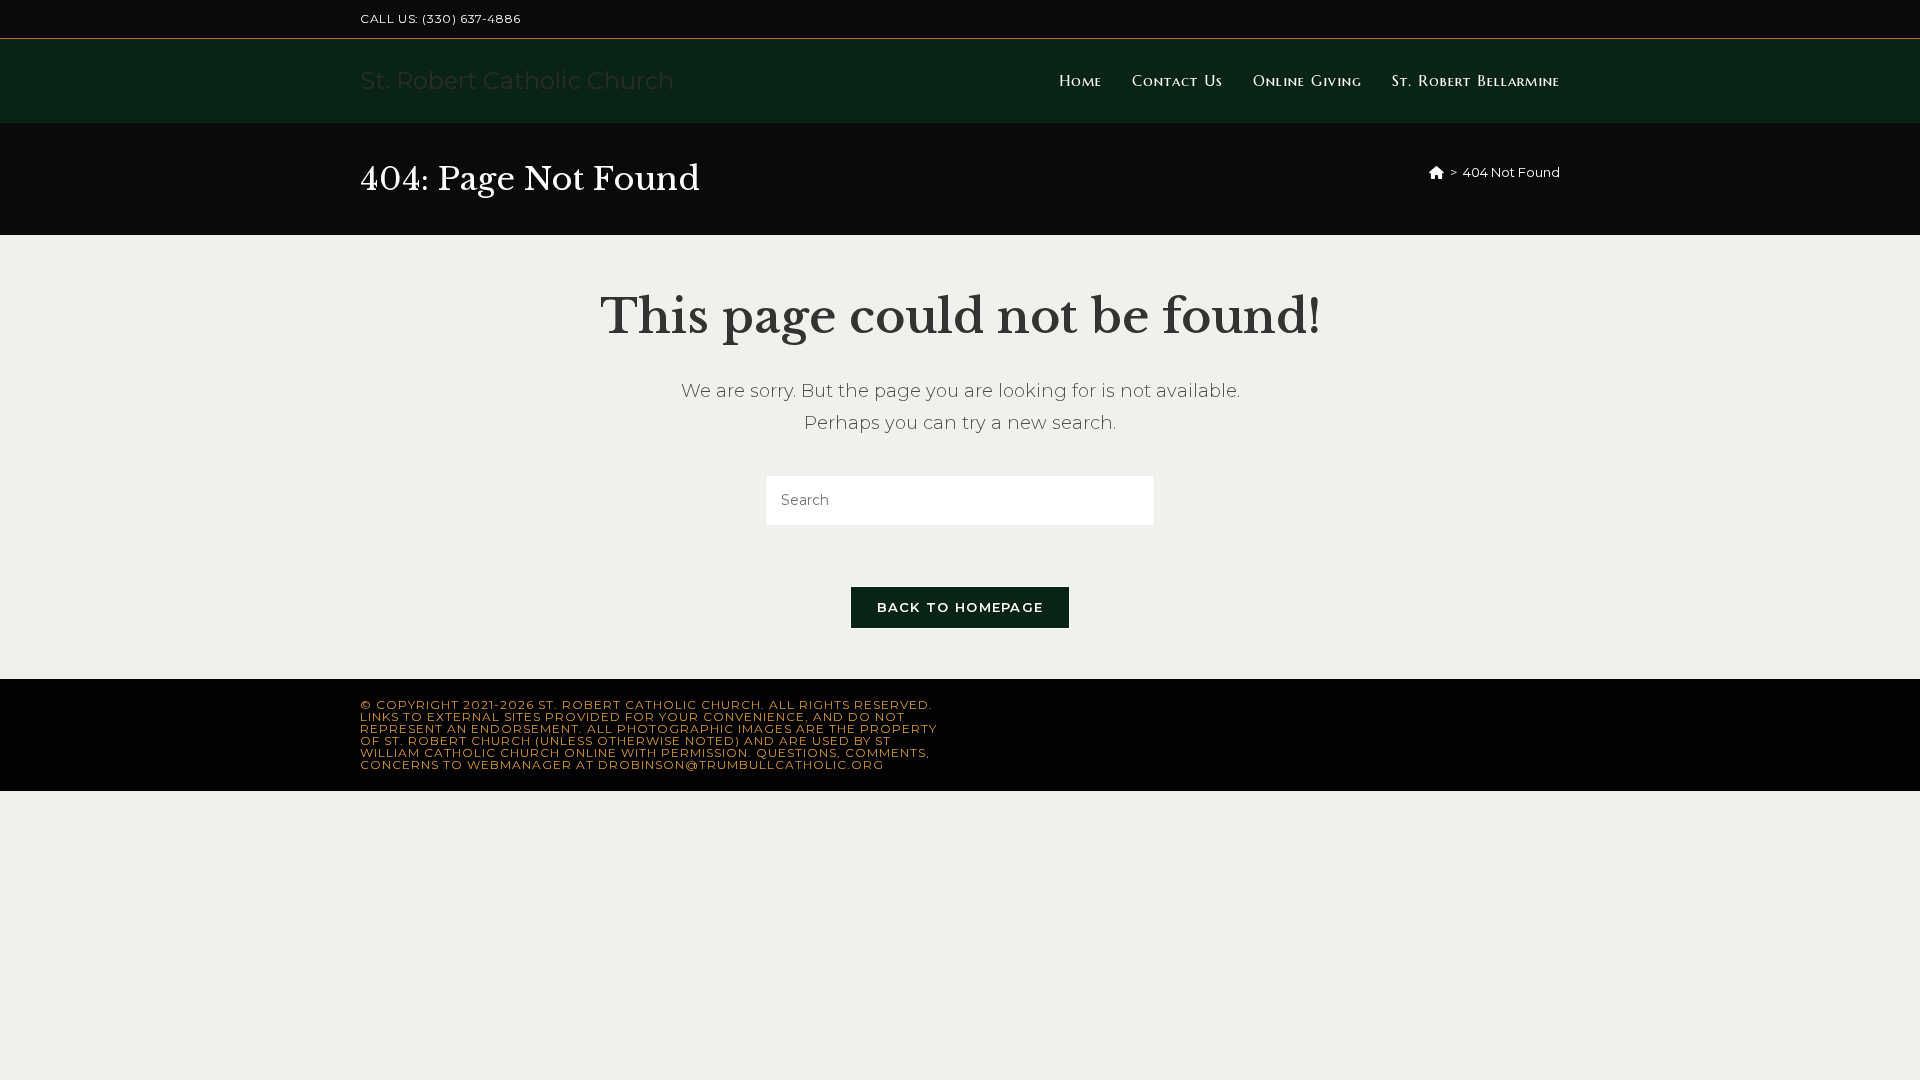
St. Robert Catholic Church (517, 80)
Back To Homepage (960, 607)
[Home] (1436, 172)
